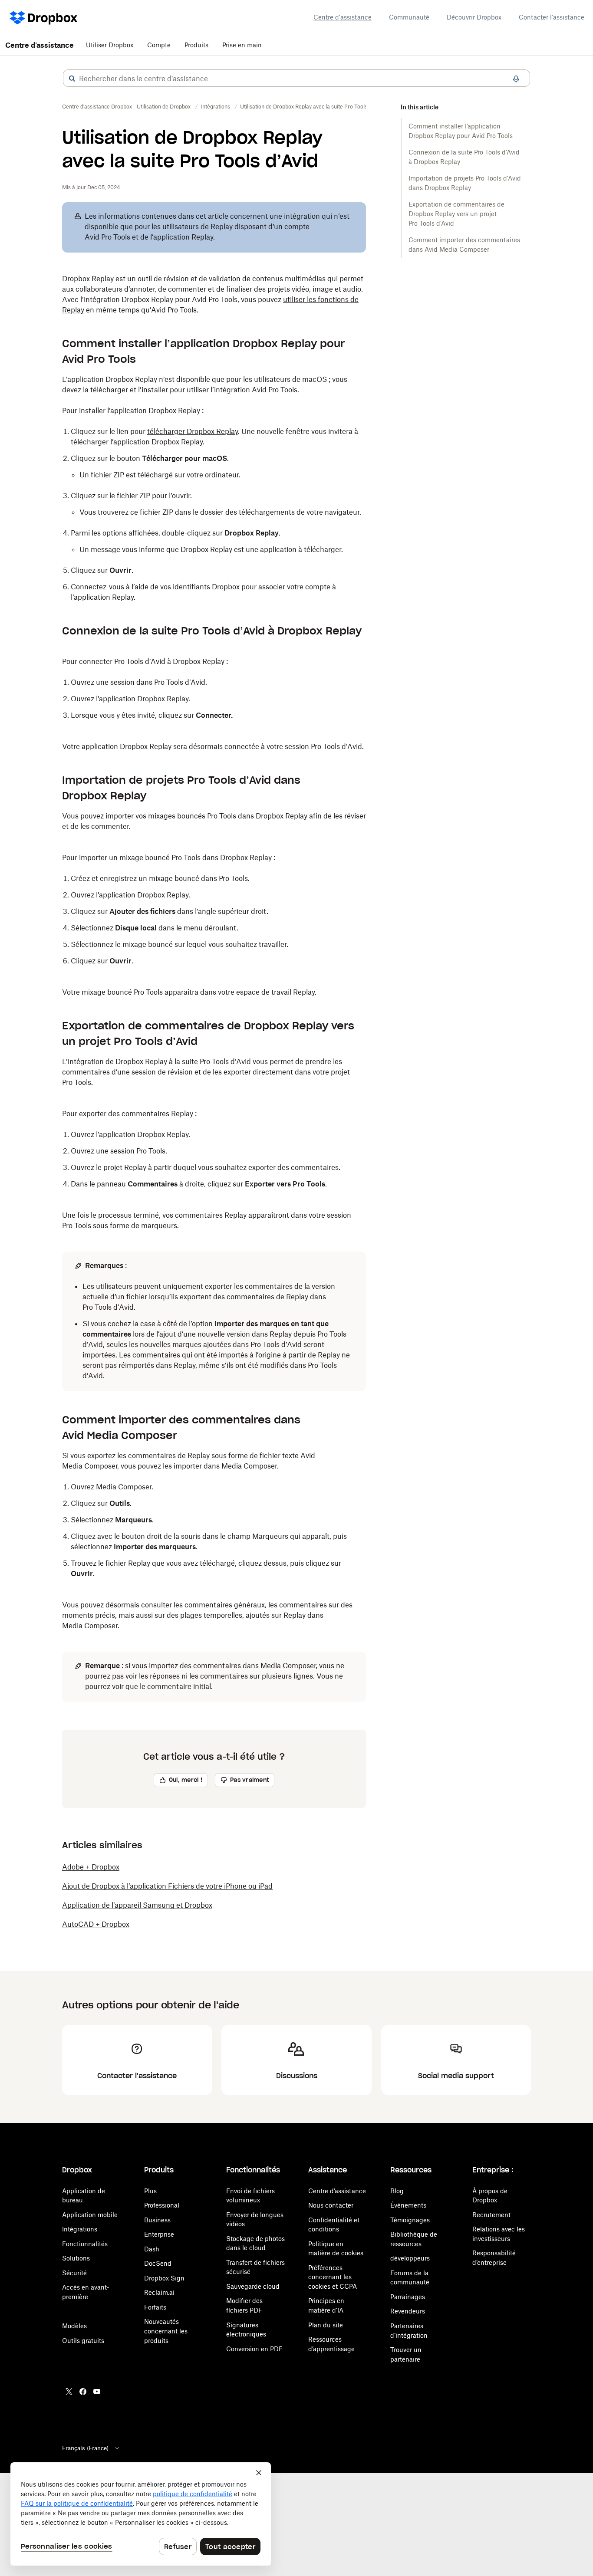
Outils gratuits (83, 2341)
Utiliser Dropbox (110, 45)
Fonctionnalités (85, 2244)
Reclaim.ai (159, 2292)
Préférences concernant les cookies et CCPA (333, 2277)
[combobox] (296, 79)
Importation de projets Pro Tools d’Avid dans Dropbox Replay (465, 183)
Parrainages (408, 2297)
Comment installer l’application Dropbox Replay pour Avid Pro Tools (461, 131)
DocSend (158, 2263)
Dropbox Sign (164, 2278)
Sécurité (74, 2273)
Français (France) (85, 2448)
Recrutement (491, 2215)
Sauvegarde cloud (253, 2286)
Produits (196, 45)
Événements (408, 2205)
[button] (72, 79)
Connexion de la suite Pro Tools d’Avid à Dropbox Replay (464, 157)
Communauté (409, 17)
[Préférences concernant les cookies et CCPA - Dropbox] (141, 2514)
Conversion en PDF (254, 2349)
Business (157, 2220)
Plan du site (326, 2325)
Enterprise (159, 2234)
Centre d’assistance (337, 2191)
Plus (150, 2191)
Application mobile (90, 2215)
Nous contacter (331, 2205)
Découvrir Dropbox (474, 17)
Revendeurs (408, 2311)
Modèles (74, 2326)
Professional (162, 2205)
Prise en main (242, 45)
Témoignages (410, 2220)
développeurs (410, 2258)
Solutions (76, 2258)
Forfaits (155, 2307)
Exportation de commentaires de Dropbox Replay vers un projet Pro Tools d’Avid (456, 214)
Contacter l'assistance (552, 17)
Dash (152, 2249)
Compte (159, 45)
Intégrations (80, 2229)
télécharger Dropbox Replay (193, 431)
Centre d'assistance (343, 17)
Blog (397, 2191)
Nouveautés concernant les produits (166, 2331)
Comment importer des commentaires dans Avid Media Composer (464, 245)
